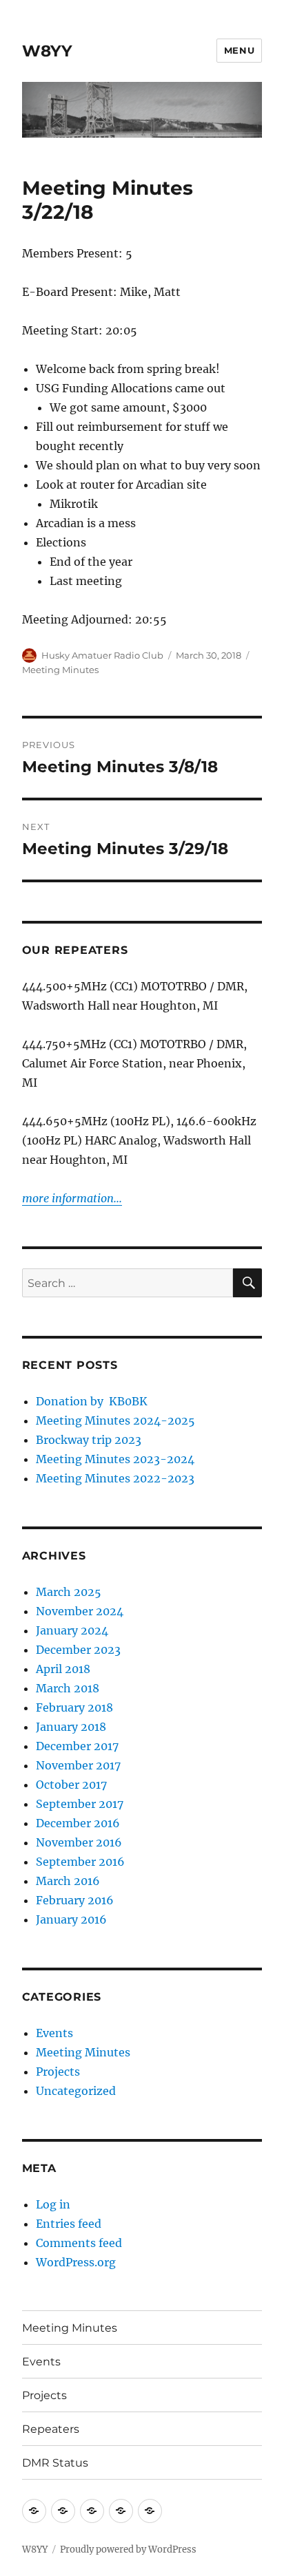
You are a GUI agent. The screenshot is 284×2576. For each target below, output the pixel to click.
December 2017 (77, 1746)
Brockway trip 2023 (89, 1440)
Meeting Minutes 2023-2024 (115, 1459)
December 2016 (78, 1823)
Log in (53, 2204)
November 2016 (79, 1842)
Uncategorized (76, 2091)
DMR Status (55, 2463)
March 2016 (68, 1881)
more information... (72, 1198)
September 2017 (80, 1804)
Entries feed (69, 2224)
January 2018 (71, 1727)
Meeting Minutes (60, 670)
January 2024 (72, 1630)
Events (54, 2033)
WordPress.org (76, 2262)
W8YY (47, 51)
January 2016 (71, 1919)
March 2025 (69, 1592)
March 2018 (68, 1688)
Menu (239, 50)
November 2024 (80, 1611)
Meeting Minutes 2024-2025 (115, 1420)
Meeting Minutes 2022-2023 (115, 1478)
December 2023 (78, 1650)
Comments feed (79, 2243)
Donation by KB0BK (92, 1401)
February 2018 (74, 1707)
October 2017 (71, 1785)
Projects (58, 2072)
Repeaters (51, 2429)
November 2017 (78, 1765)
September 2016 (80, 1862)
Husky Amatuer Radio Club (102, 655)
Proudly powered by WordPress (128, 2550)
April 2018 (63, 1669)
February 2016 (75, 1900)
